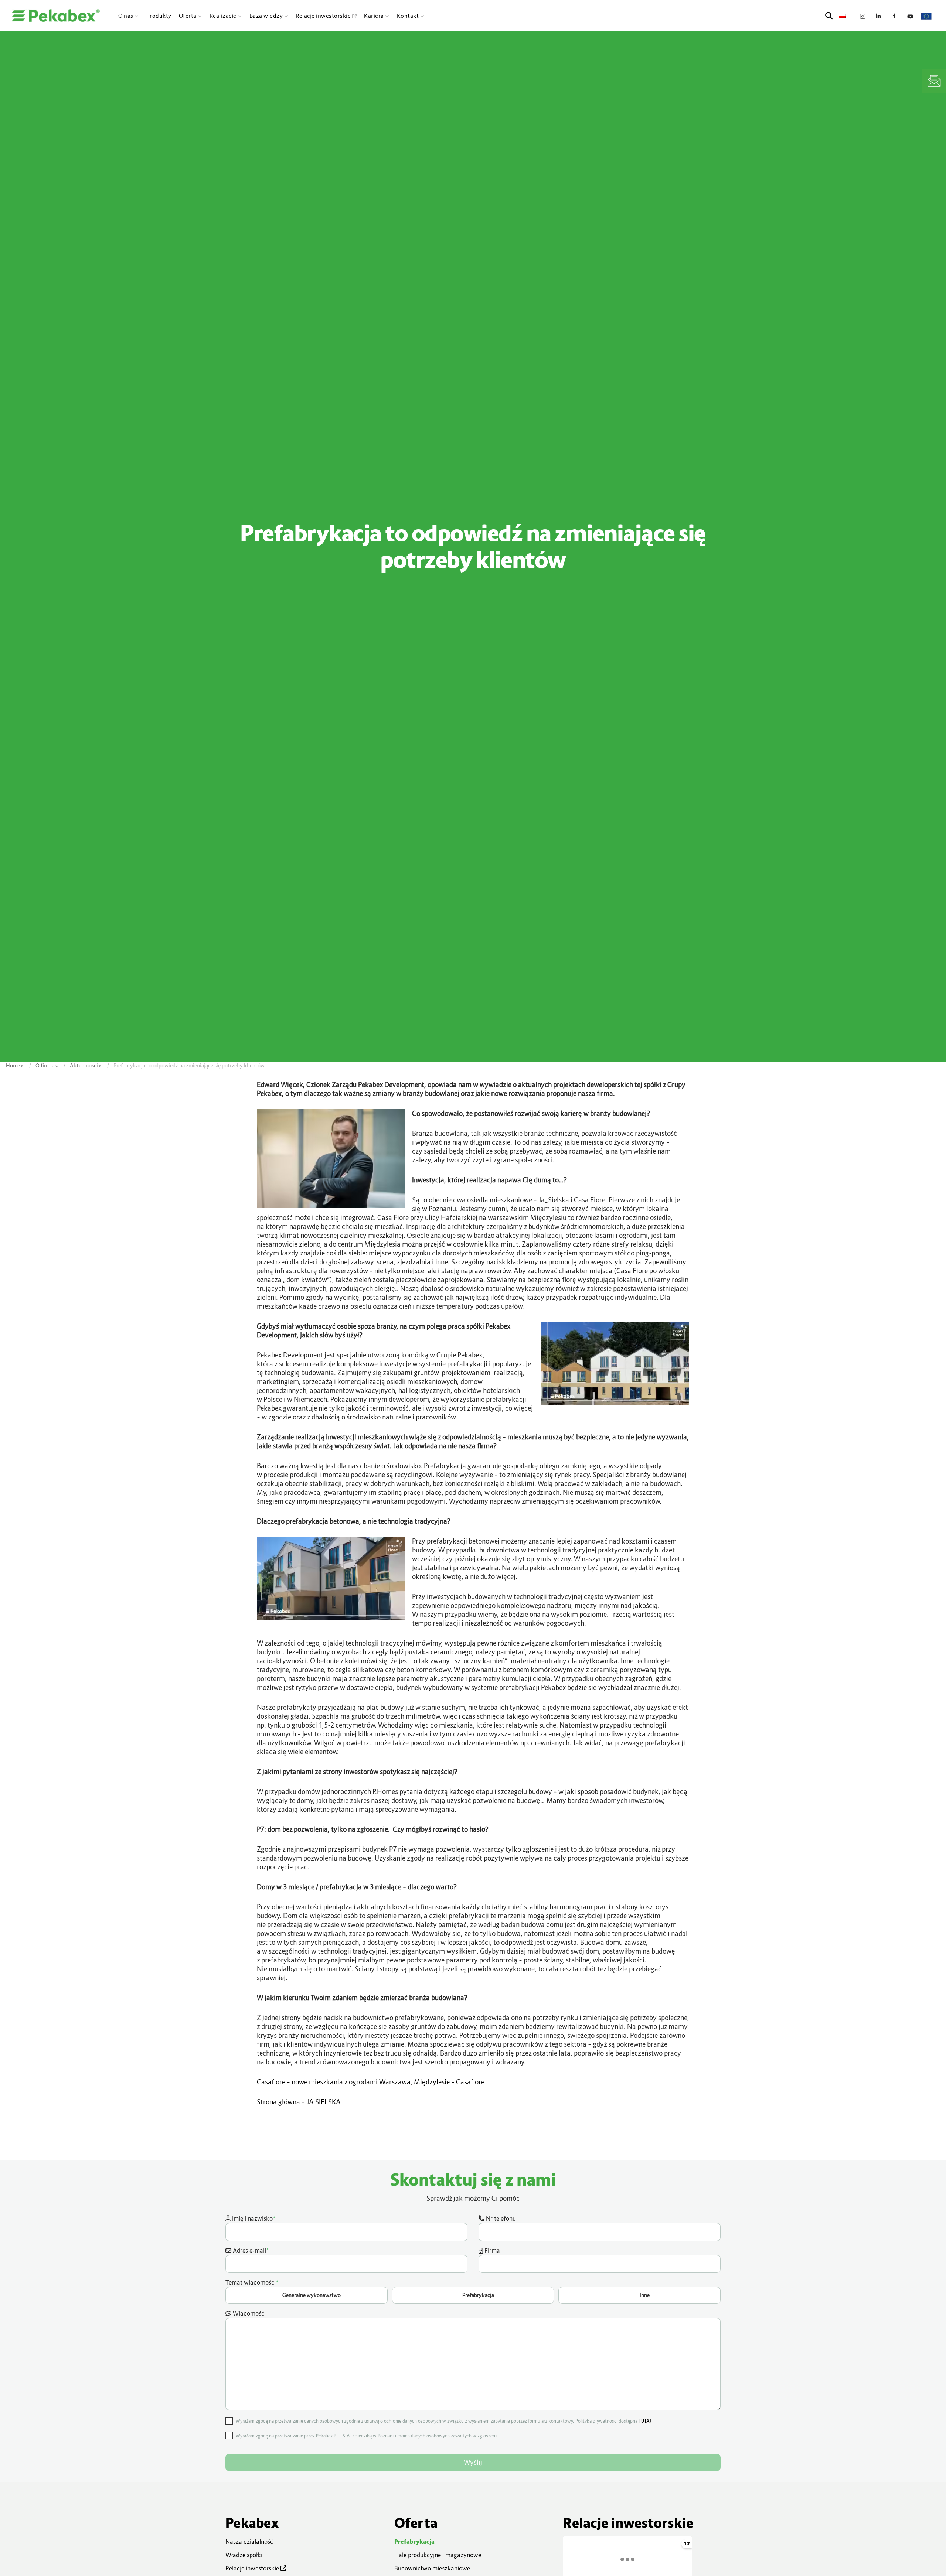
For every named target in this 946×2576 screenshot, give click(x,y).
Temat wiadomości (438, 2288)
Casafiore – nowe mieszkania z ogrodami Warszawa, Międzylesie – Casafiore (371, 2082)
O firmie (45, 1065)
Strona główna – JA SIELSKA (299, 2102)
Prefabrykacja (414, 2542)
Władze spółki (244, 2555)
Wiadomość (248, 2313)
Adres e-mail (250, 2250)
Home (13, 1065)
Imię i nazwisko (253, 2218)
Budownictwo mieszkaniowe (432, 2568)
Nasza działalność (249, 2542)
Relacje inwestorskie (253, 2568)
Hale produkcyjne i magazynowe (438, 2555)
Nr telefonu (500, 2218)
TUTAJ (645, 2421)
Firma (491, 2251)
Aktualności (84, 1065)
